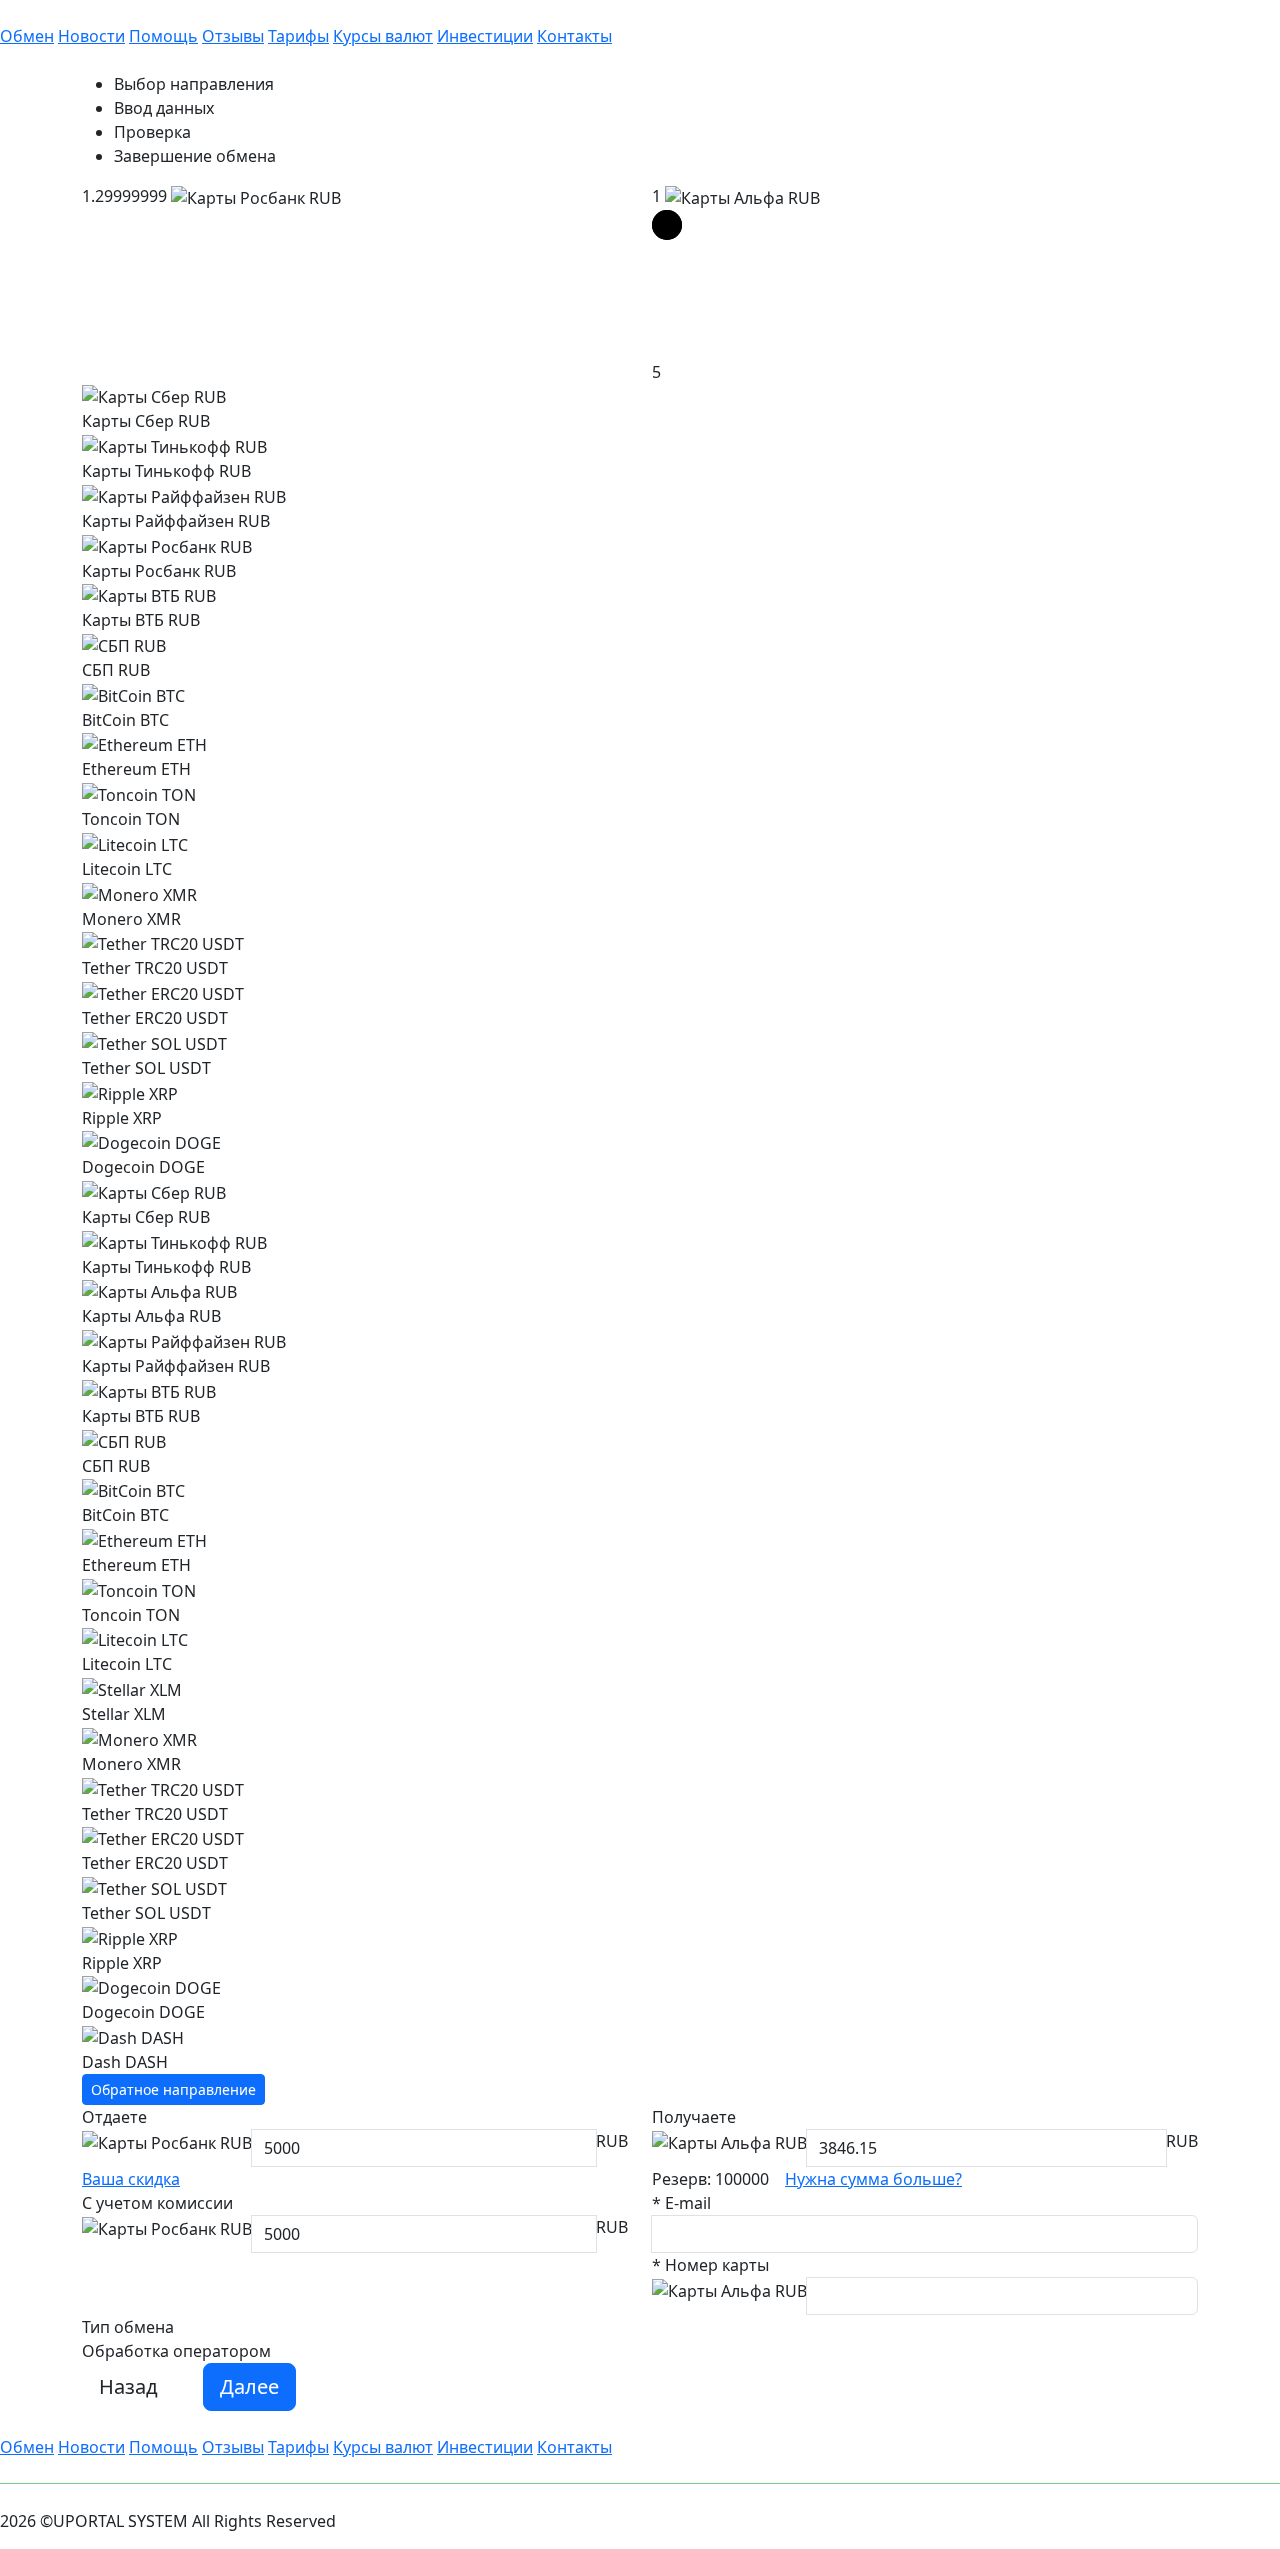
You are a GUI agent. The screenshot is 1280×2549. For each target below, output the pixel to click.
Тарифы (298, 36)
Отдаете (114, 2117)
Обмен (27, 36)
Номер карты (710, 2265)
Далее (249, 2386)
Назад (128, 2386)
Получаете (694, 2117)
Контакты (574, 36)
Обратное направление (173, 2089)
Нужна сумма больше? (873, 2179)
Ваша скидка (131, 2179)
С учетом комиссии (157, 2203)
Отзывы (233, 36)
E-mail (681, 2203)
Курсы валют (383, 36)
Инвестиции (485, 36)
